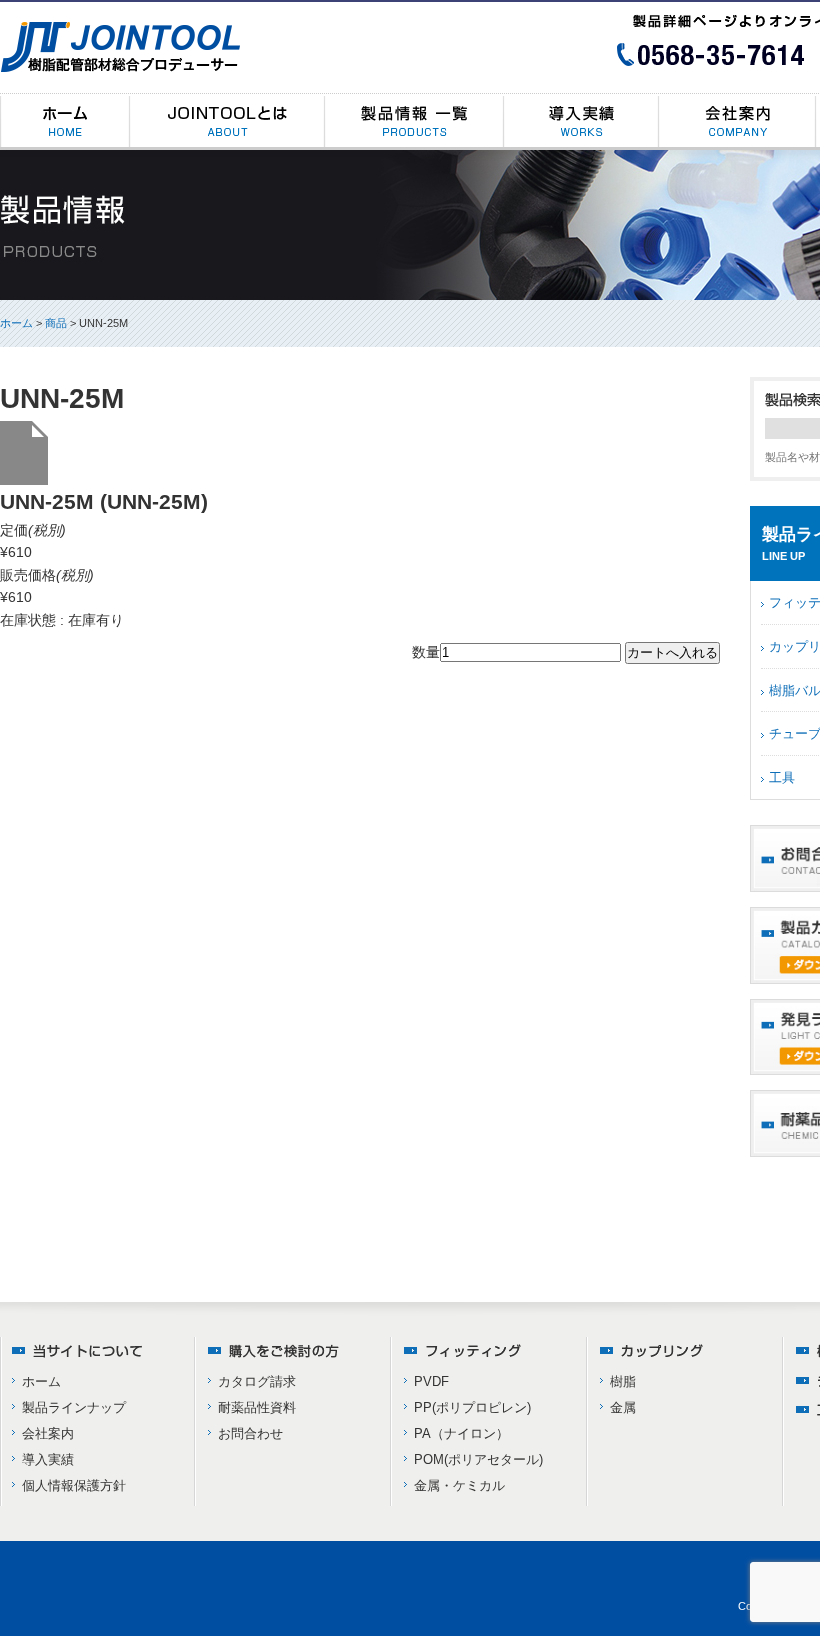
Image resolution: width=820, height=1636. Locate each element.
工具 (782, 777)
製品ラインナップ (74, 1407)
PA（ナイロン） (461, 1433)
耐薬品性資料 (257, 1407)
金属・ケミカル (459, 1485)
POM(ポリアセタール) (478, 1459)
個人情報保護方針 (74, 1485)
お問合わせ (250, 1433)
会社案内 (48, 1433)
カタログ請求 (257, 1381)
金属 (623, 1407)
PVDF (431, 1381)
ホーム (16, 323)
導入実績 (48, 1459)
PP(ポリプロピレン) (472, 1407)
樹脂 (623, 1381)
